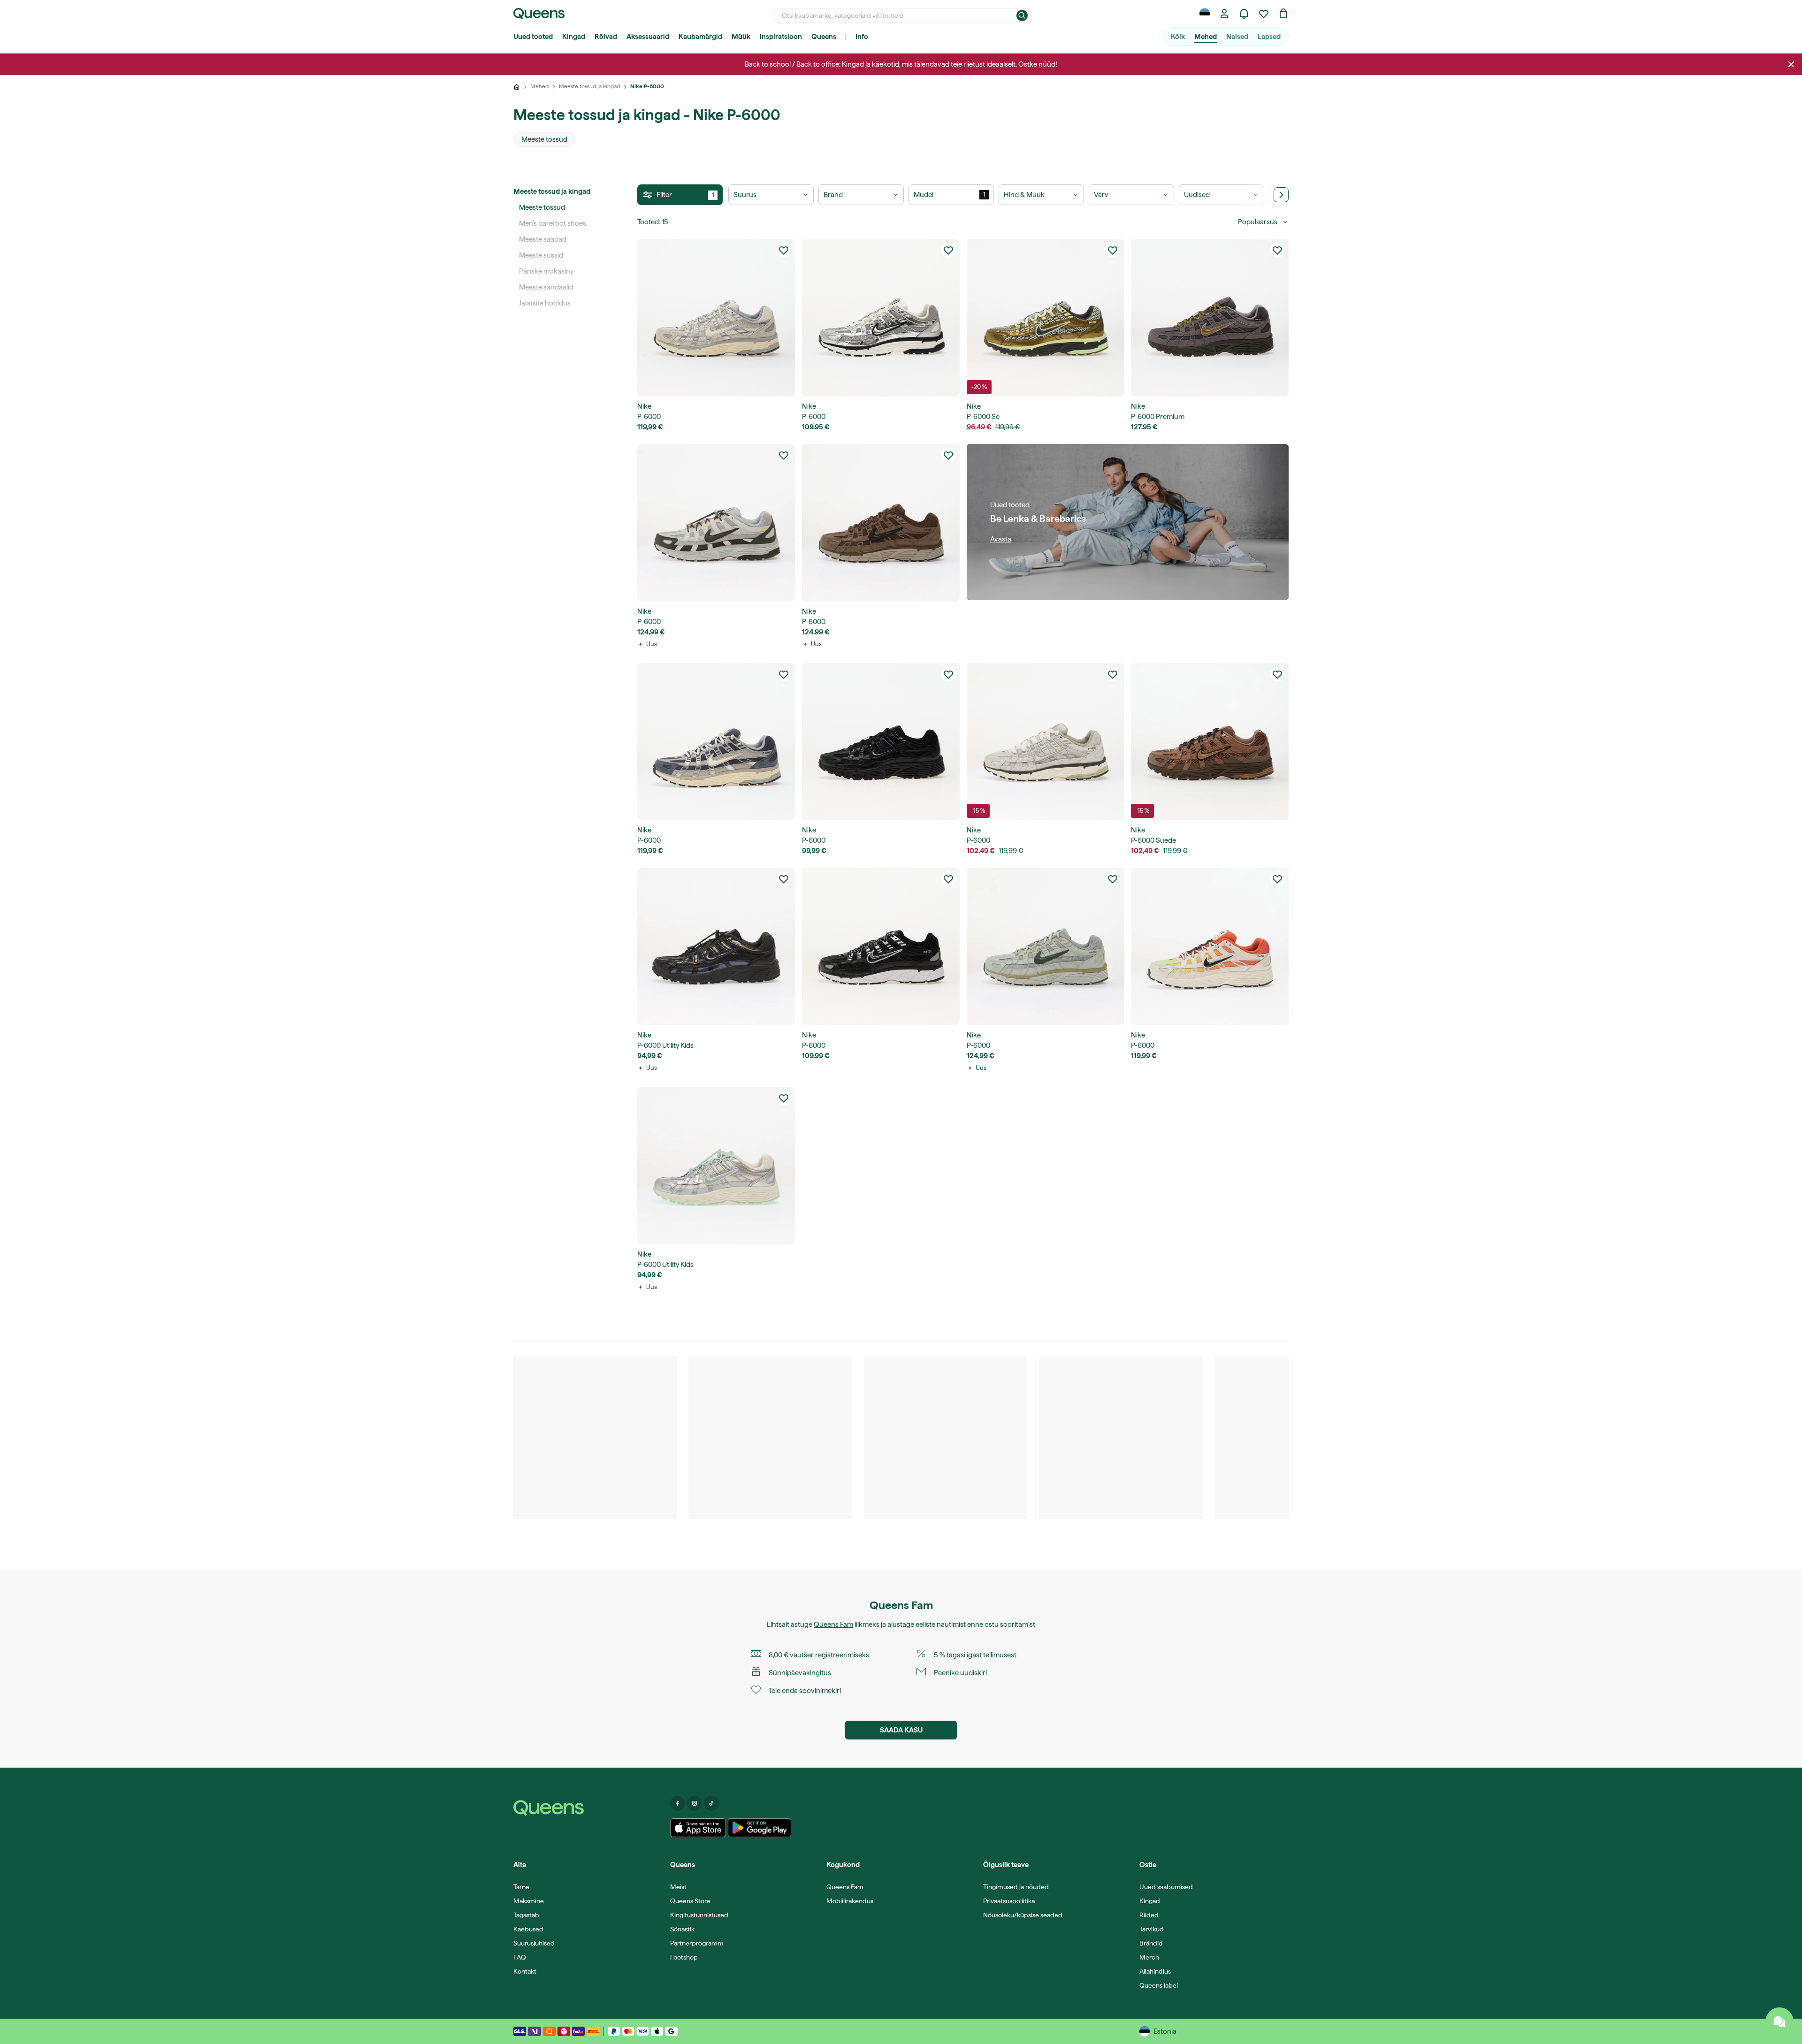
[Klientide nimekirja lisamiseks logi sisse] (784, 250)
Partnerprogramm (697, 1943)
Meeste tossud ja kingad (552, 191)
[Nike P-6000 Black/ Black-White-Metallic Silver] (881, 946)
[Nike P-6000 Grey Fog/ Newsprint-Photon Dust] (716, 523)
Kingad (574, 37)
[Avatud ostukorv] (1283, 14)
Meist (678, 1887)
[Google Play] (760, 1828)
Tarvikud (1152, 1929)
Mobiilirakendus (850, 1901)
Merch (1149, 1957)
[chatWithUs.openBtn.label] (1779, 2021)
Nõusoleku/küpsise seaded (1023, 1915)
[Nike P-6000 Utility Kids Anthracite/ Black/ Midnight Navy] (716, 946)
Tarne (521, 1887)
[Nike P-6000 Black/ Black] (881, 742)
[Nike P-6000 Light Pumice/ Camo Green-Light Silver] (1046, 946)
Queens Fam (833, 1625)
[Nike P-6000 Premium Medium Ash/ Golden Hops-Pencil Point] (1210, 318)
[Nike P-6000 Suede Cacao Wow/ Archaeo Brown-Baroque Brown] (1210, 742)
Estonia (1165, 2031)
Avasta (1001, 539)
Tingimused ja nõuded (1016, 1887)
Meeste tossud (542, 207)
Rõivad (606, 37)
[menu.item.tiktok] (711, 1803)
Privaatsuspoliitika (1009, 1901)
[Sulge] (1791, 64)
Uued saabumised (1166, 1887)
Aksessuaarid (648, 37)
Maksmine (529, 1901)
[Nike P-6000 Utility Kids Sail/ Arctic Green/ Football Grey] (716, 1166)
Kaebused (528, 1929)
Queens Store (690, 1901)
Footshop (684, 1957)
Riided (1149, 1915)
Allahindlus (1155, 1971)
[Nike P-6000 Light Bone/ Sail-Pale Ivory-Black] (716, 318)
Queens (824, 37)
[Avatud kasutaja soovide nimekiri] (1264, 14)
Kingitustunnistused (699, 1915)
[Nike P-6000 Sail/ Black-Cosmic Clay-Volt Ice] (1210, 946)
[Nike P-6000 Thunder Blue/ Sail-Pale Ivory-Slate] (716, 742)
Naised (1237, 37)
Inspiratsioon (781, 37)
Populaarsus (1258, 222)
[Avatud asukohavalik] (1205, 14)
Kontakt (525, 1971)
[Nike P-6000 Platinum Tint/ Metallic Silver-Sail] (1046, 742)
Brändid (1151, 1943)
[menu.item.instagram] (695, 1803)
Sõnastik (682, 1929)
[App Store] (698, 1828)
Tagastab (526, 1915)
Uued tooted (533, 37)
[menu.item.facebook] (678, 1803)
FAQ (520, 1957)
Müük (741, 37)
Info (862, 37)
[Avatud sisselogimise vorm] (1224, 14)
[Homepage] (588, 1808)
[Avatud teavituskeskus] (1244, 14)
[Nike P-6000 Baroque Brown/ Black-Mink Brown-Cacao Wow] (881, 523)
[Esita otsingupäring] (1022, 15)
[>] (1281, 195)
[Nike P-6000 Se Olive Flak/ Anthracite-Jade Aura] (1046, 318)
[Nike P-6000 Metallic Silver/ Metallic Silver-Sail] (881, 318)
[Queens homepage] (539, 14)
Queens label (1159, 1985)
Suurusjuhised (534, 1943)
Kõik (1178, 37)
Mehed (1206, 37)
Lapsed (1269, 37)
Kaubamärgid (700, 37)
